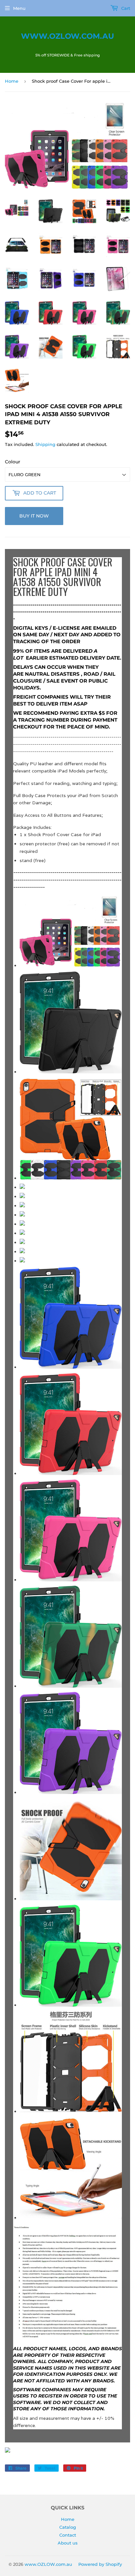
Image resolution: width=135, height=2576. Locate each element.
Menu (19, 8)
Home (12, 81)
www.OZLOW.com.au (67, 36)
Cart (125, 8)
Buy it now (34, 516)
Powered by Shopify (100, 2564)
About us (68, 2543)
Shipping (45, 444)
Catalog (68, 2527)
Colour (13, 462)
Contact (68, 2535)
